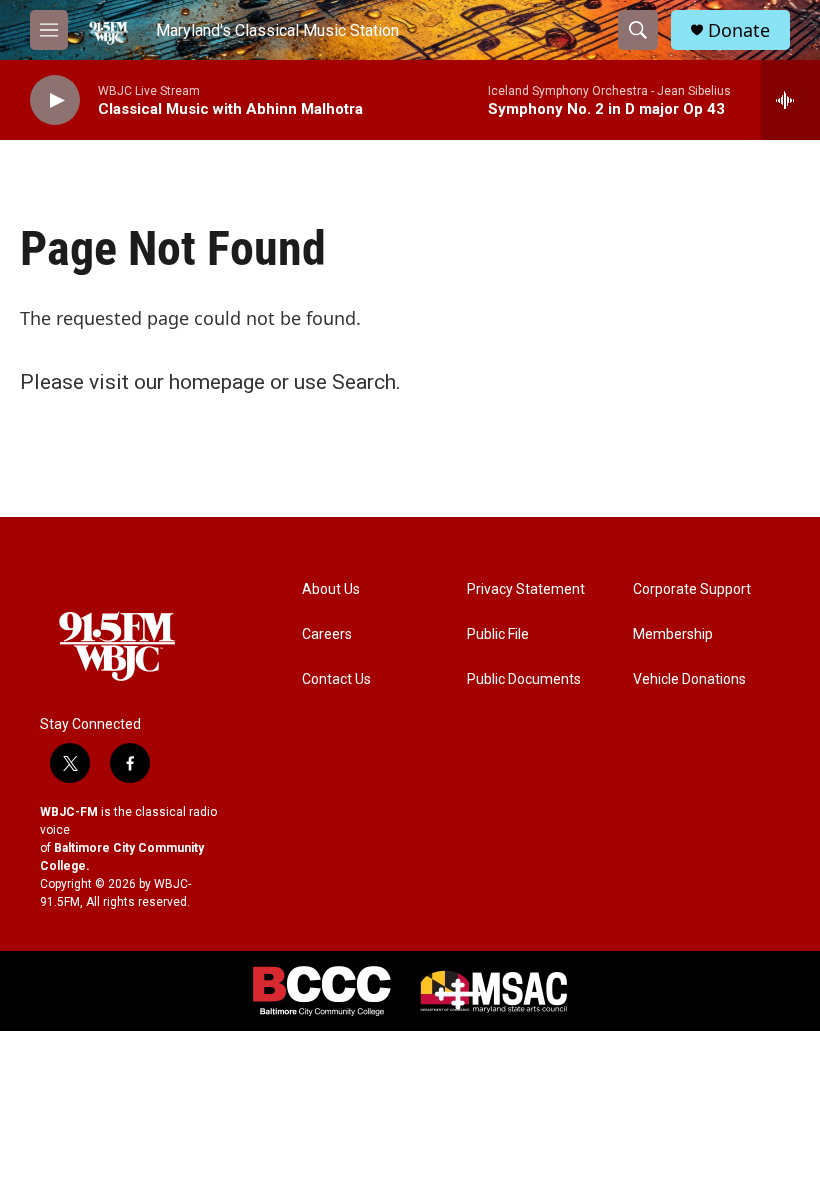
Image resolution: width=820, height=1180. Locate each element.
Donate (739, 30)
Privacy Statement (526, 589)
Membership (673, 634)
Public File (498, 634)
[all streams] (790, 100)
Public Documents (524, 679)
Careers (327, 634)
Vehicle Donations (689, 679)
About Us (331, 589)
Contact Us (336, 679)
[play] (55, 100)
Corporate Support (692, 589)
